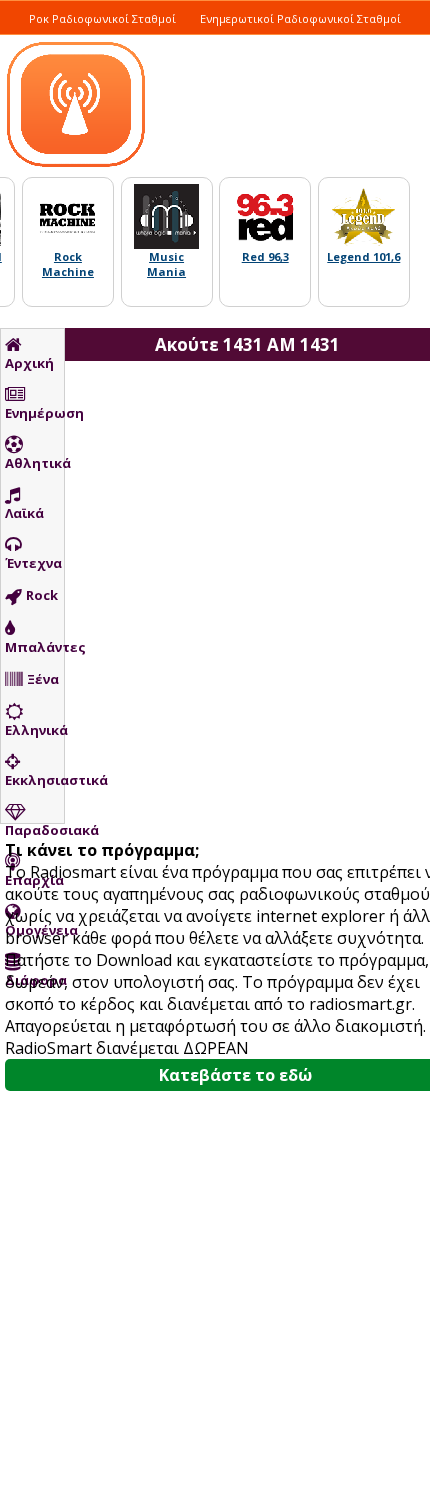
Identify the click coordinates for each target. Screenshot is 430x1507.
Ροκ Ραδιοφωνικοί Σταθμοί (102, 18)
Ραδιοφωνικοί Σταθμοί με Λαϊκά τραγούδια (153, 40)
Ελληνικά (34, 730)
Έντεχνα (33, 563)
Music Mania (166, 264)
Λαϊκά (24, 513)
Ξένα (43, 679)
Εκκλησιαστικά (34, 780)
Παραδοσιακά (34, 830)
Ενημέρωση (34, 413)
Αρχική (29, 363)
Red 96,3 (265, 256)
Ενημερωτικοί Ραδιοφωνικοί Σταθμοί (300, 18)
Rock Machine (68, 264)
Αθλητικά (34, 463)
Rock (42, 595)
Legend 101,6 (363, 256)
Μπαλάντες (34, 647)
